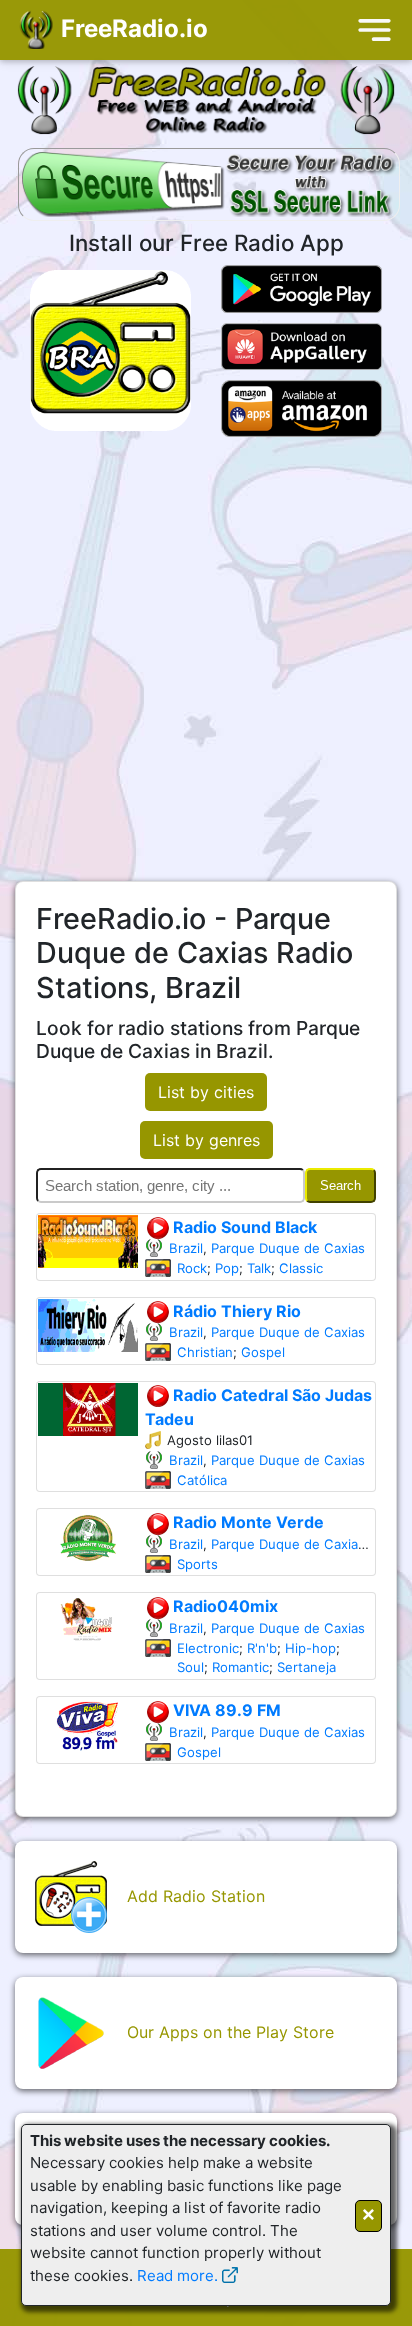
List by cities (206, 1092)
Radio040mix (223, 1606)
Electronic (208, 1648)
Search (340, 1185)
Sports (197, 1564)
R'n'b (262, 1648)
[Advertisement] (206, 659)
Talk (259, 1268)
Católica (202, 1480)
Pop (227, 1268)
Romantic (240, 1667)
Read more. (177, 2275)
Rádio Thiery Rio (235, 1311)
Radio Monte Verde (246, 1522)
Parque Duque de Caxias (288, 1248)
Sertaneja (306, 1667)
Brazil (186, 1248)
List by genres (206, 1140)
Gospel (263, 1352)
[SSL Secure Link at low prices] (209, 186)
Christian (205, 1352)
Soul (190, 1667)
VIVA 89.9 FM (225, 1710)
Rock (192, 1268)
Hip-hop (310, 1648)
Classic (301, 1268)
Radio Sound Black (243, 1227)
